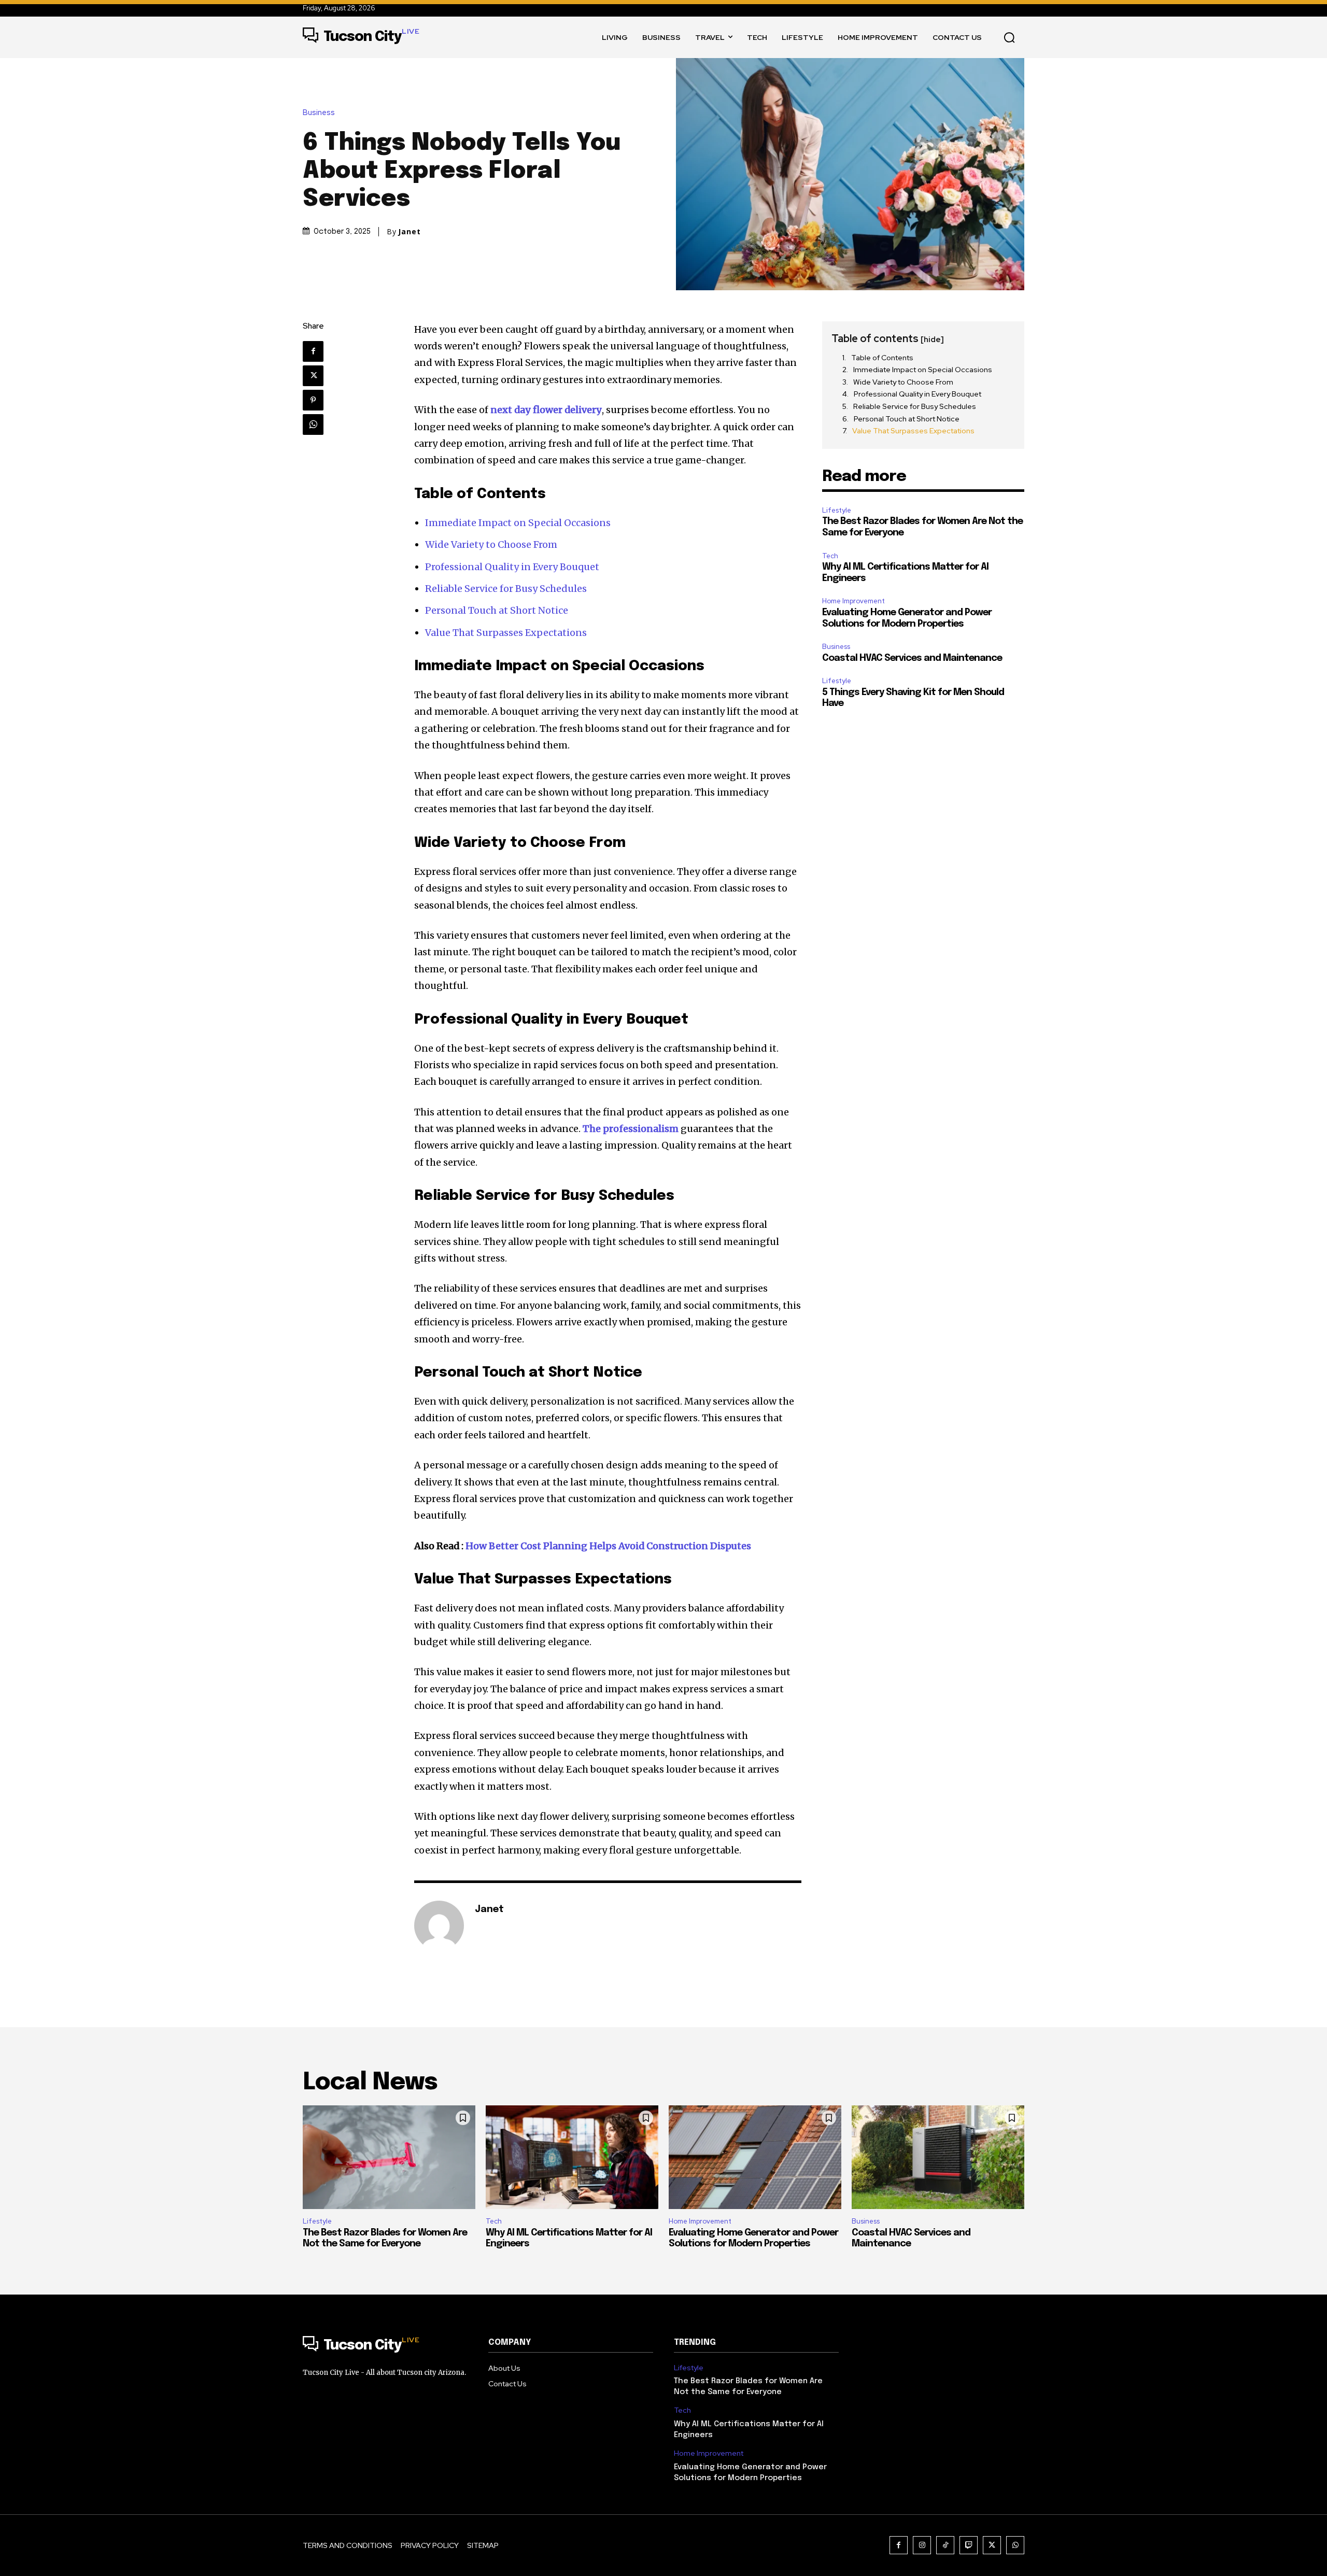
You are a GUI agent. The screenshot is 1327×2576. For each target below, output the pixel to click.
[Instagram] (922, 2545)
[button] (1009, 37)
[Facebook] (313, 351)
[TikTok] (945, 2545)
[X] (313, 376)
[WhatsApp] (313, 424)
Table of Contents (882, 358)
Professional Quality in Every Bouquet (512, 567)
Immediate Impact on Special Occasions (518, 523)
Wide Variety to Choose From (491, 544)
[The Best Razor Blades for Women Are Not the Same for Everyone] (389, 2157)
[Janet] (439, 1926)
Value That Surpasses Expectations (506, 633)
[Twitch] (969, 2545)
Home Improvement (853, 601)
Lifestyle (837, 510)
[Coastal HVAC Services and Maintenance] (938, 2157)
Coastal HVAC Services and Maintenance (912, 658)
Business (319, 113)
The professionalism (631, 1129)
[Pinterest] (313, 400)
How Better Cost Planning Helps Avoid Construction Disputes (608, 1546)
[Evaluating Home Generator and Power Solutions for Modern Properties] (755, 2157)
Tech (830, 556)
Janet (410, 232)
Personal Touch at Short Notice (497, 610)
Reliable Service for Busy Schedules (506, 589)
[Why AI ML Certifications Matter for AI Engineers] (572, 2157)
